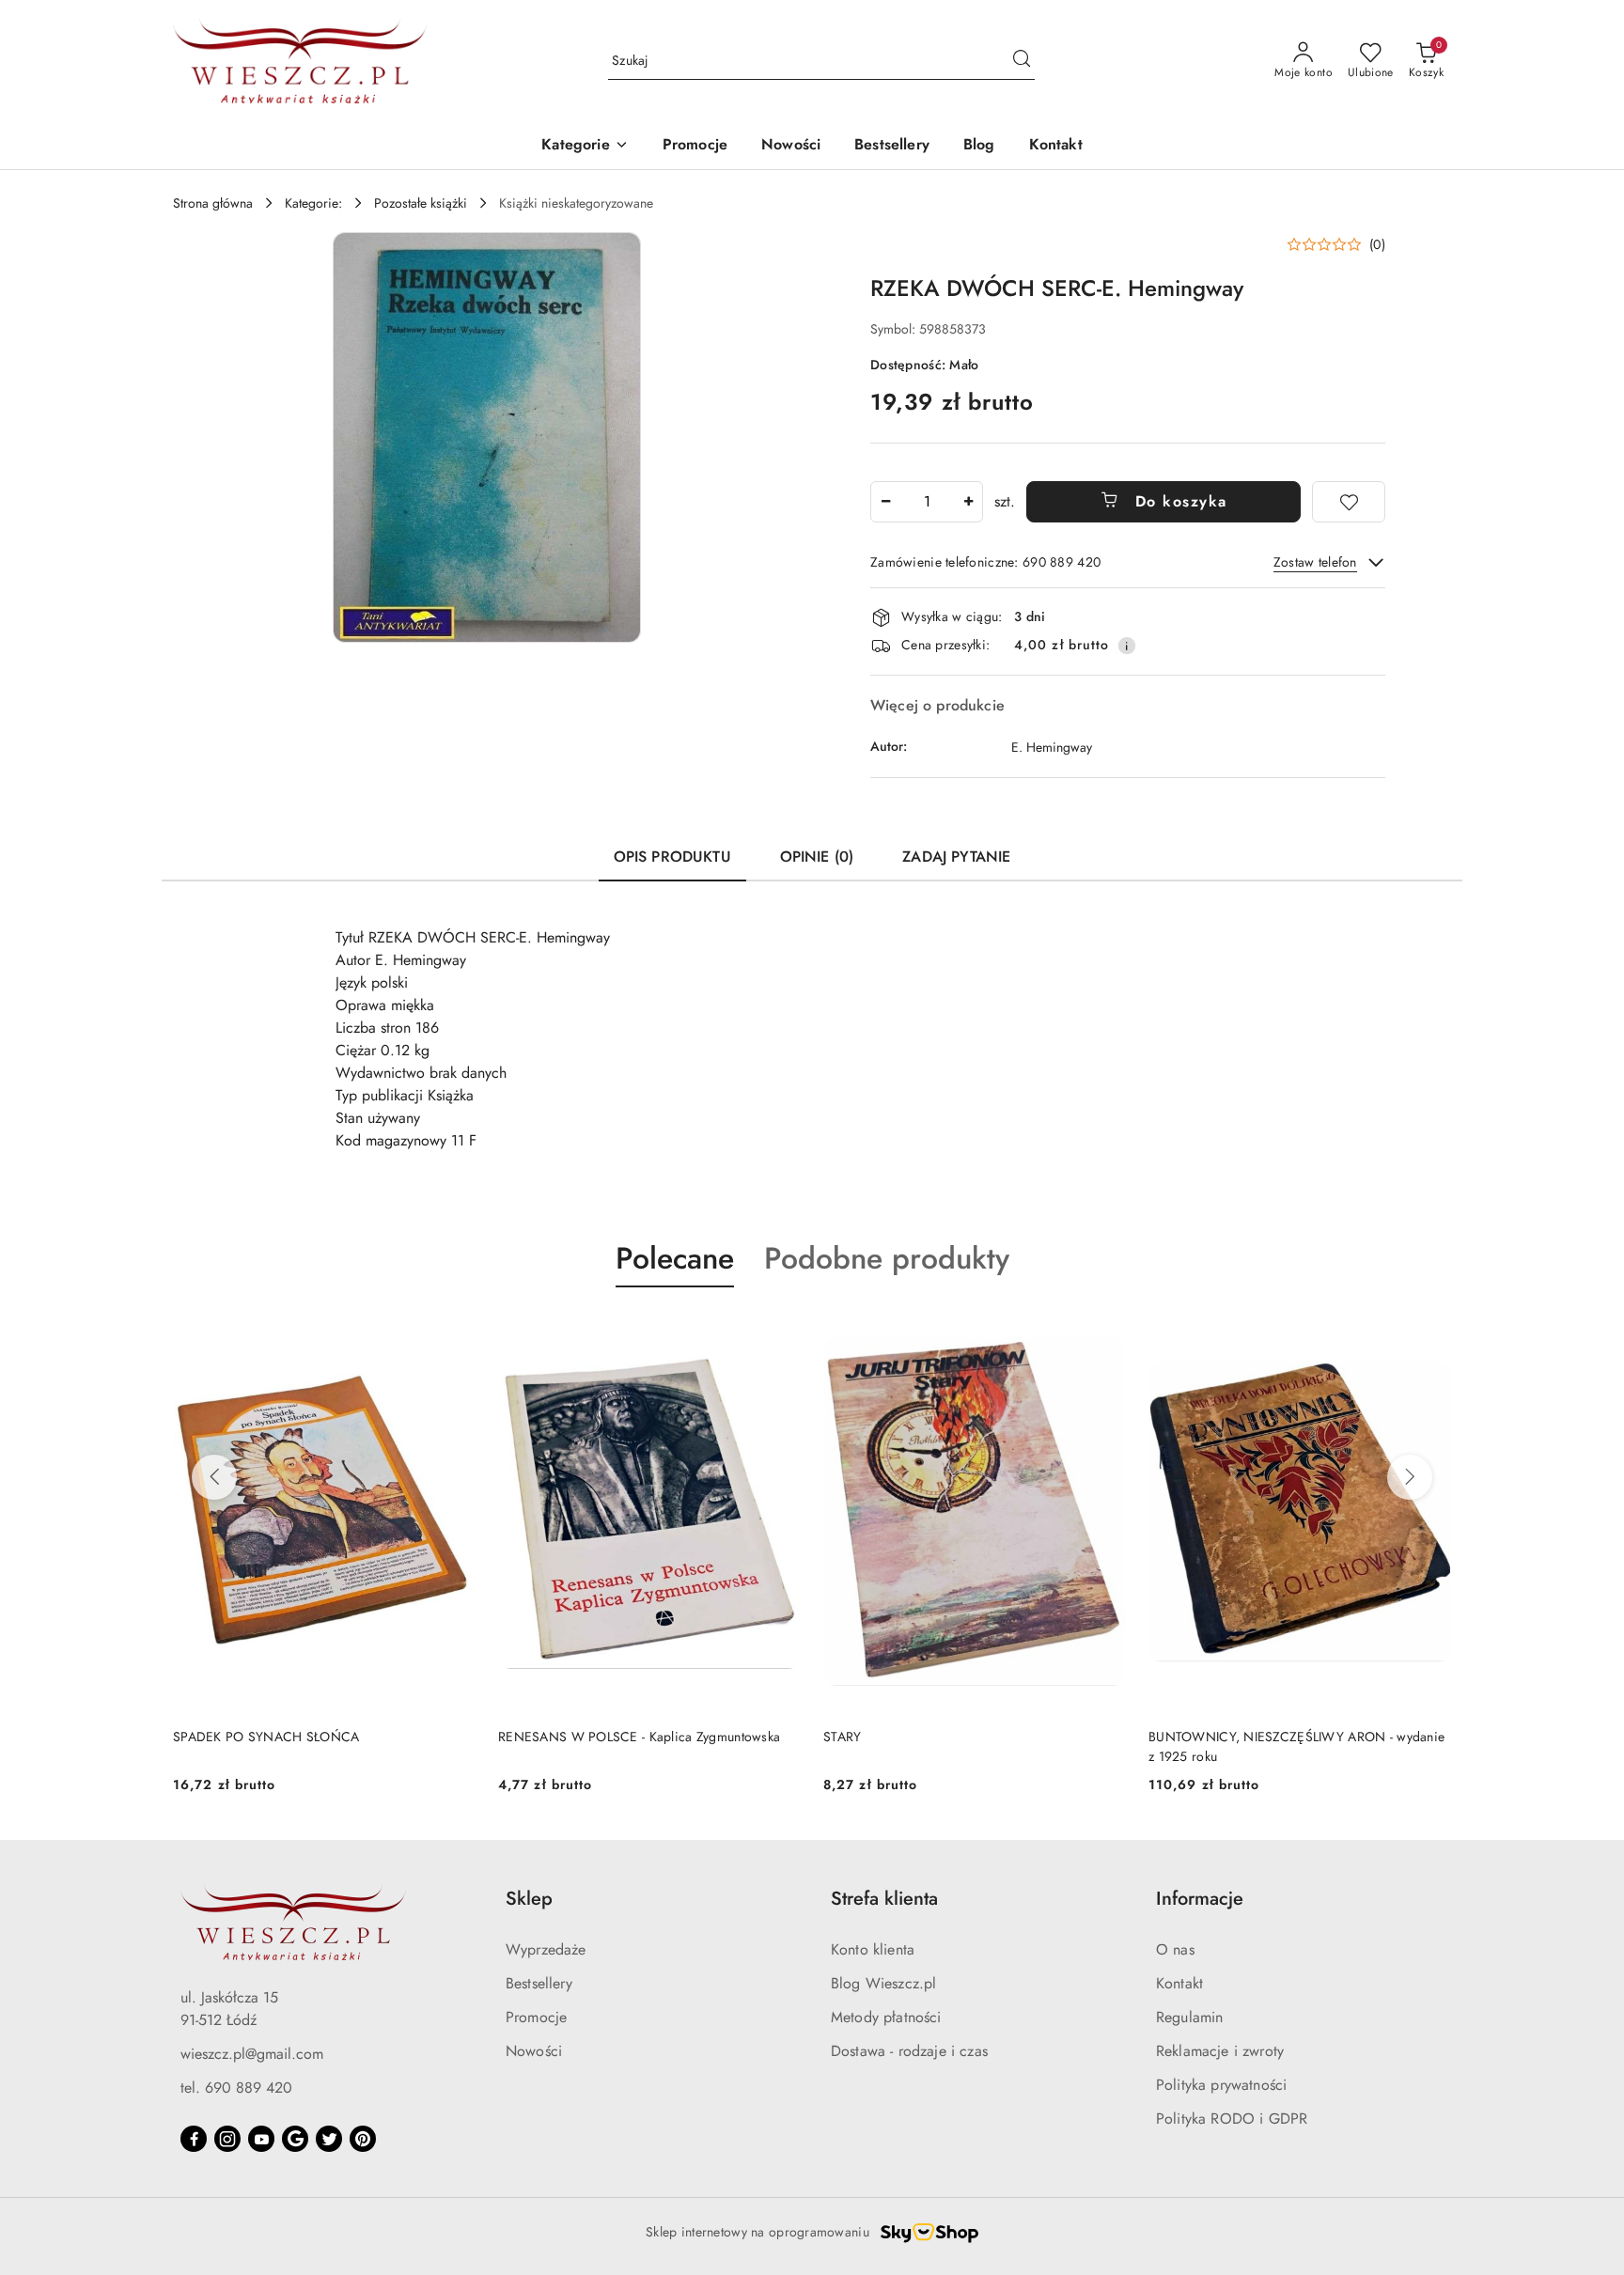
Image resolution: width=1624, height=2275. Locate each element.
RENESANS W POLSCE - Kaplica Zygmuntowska (639, 1737)
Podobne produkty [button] (887, 1258)
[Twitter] (329, 2139)
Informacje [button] (1200, 1899)
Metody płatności (886, 2017)
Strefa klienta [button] (884, 1899)
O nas (1175, 1949)
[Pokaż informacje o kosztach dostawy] (1127, 646)
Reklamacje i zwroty (1220, 2051)
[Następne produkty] (1410, 1477)
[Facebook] (194, 2139)
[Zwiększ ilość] (968, 502)
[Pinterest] (363, 2139)
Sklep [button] (529, 1899)
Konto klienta (873, 1949)
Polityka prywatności (1221, 2085)
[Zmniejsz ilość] (885, 502)
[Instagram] (227, 2139)
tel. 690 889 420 (236, 2088)
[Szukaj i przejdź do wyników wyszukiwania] (1022, 61)
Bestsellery (539, 1983)
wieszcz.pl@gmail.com (252, 2054)
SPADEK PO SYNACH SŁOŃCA (266, 1737)
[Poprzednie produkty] (214, 1477)
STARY (842, 1737)
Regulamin (1189, 2017)
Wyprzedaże (546, 1949)
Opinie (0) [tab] (817, 857)
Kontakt (1179, 1983)
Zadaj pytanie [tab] (956, 857)
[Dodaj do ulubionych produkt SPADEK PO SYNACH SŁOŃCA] (454, 1332)
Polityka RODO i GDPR (1232, 2119)
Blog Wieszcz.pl (883, 1983)
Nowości (534, 2051)
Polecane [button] (675, 1258)
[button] (585, 146)
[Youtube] (261, 2139)
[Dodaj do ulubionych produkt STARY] (1104, 1332)
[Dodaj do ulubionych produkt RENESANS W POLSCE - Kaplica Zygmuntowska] (779, 1332)
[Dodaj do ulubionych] (1349, 502)
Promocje (536, 2017)
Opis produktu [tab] (672, 857)
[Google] (295, 2139)
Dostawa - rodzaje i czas (909, 2051)
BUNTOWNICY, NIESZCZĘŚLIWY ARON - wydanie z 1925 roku (1296, 1746)
